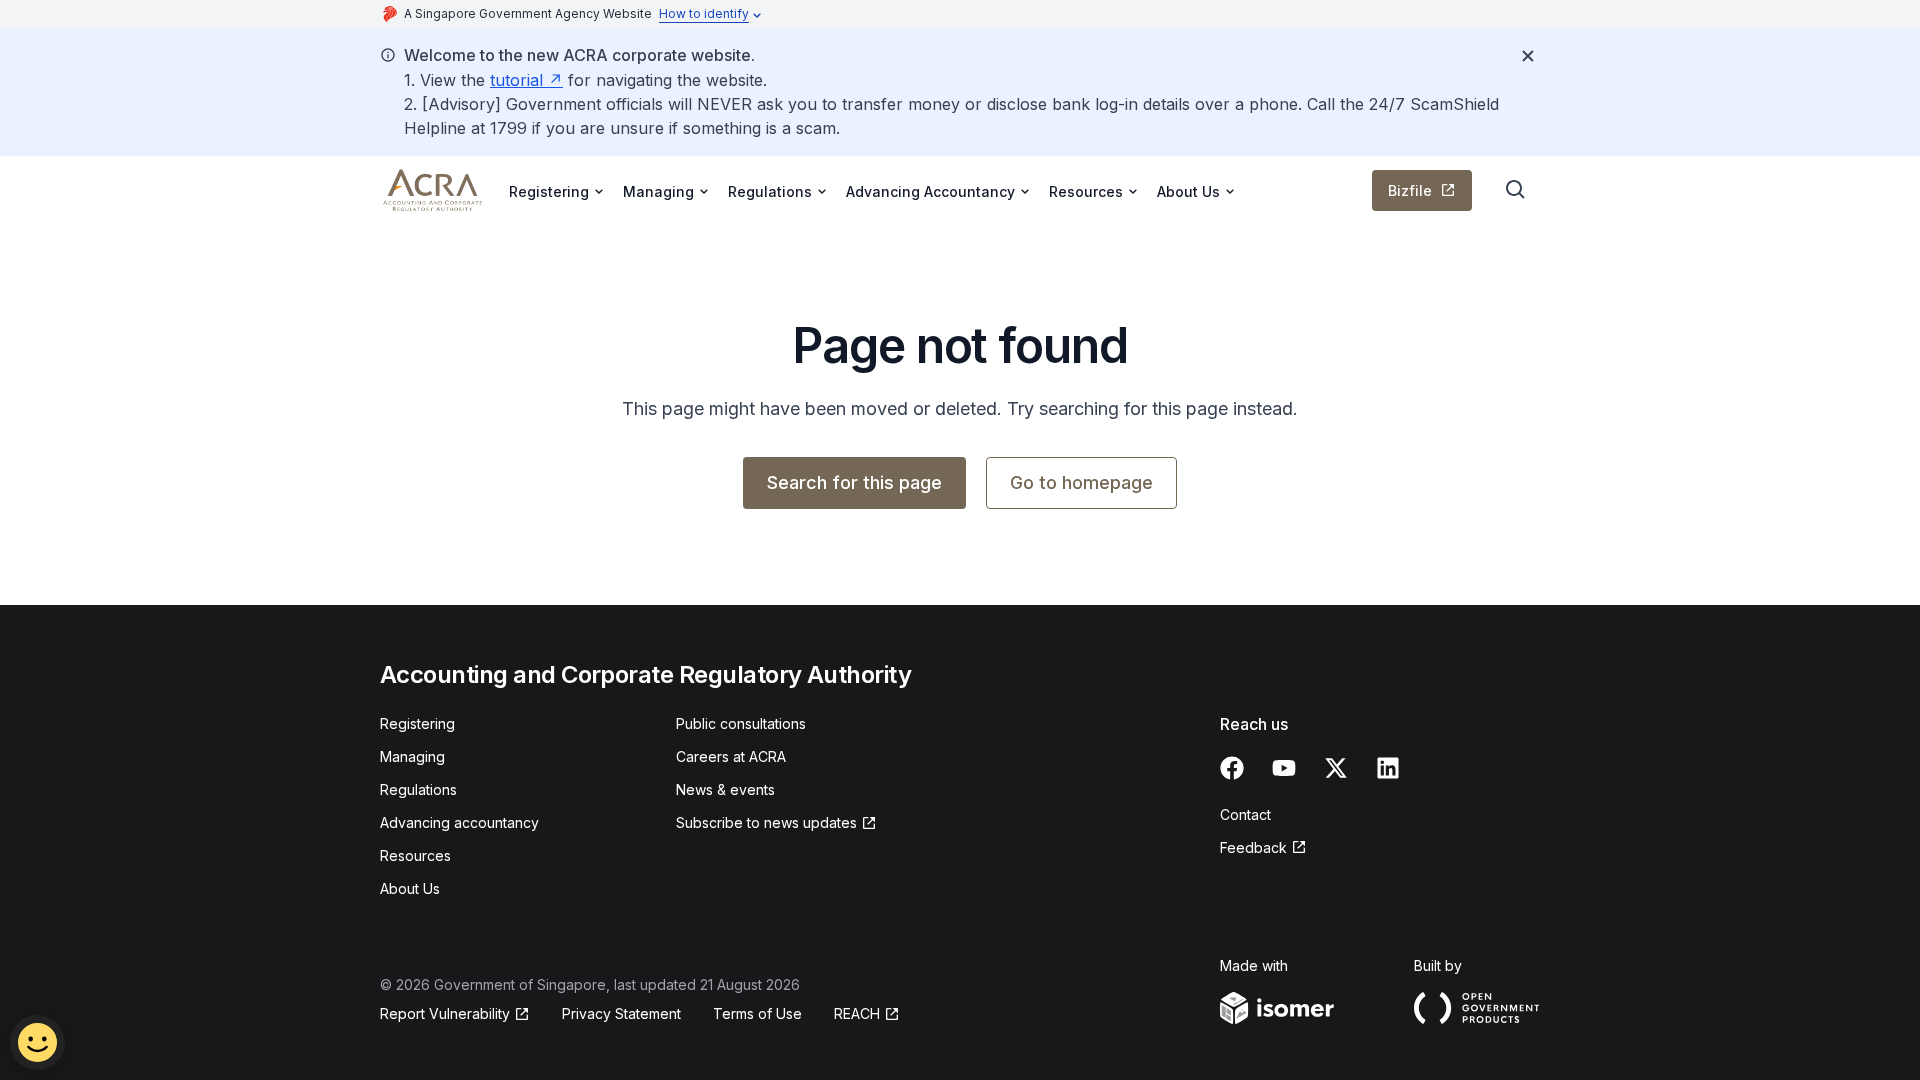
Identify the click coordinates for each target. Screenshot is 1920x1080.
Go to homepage (1081, 482)
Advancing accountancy (459, 822)
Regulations (418, 789)
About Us (410, 888)
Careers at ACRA (731, 756)
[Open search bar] (1516, 190)
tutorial (516, 80)
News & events (725, 789)
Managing (412, 756)
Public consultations (741, 723)
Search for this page (854, 482)
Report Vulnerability (445, 1013)
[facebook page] (1232, 768)
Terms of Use (757, 1013)
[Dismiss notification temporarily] (1528, 56)
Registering (417, 723)
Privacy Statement (621, 1013)
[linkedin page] (1388, 768)
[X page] (1336, 768)
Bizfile (1410, 190)
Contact (1245, 814)
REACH (857, 1013)
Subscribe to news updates (766, 822)
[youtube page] (1284, 768)
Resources (415, 855)
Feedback (1253, 847)
